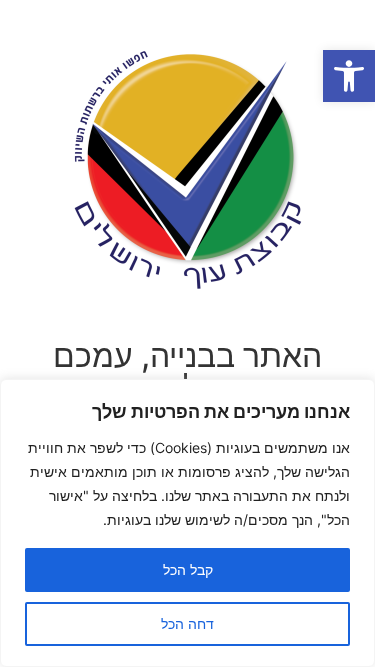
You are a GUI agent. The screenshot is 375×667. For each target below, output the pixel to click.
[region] (187, 523)
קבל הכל (188, 569)
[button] (349, 76)
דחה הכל (187, 623)
